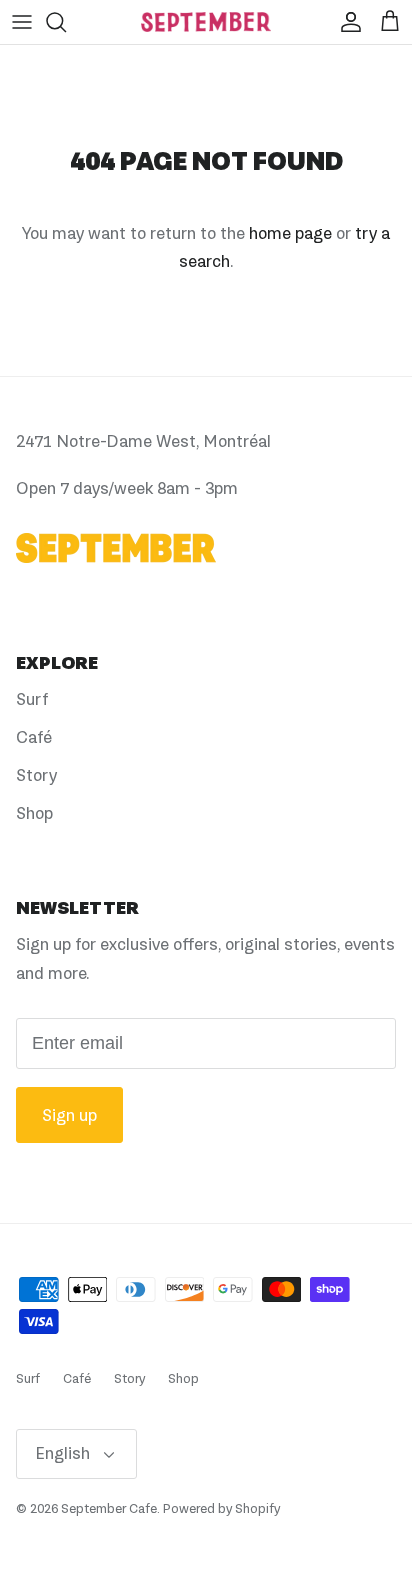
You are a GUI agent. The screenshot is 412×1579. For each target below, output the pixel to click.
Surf (32, 699)
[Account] (346, 22)
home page (290, 233)
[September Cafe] (206, 22)
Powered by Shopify (221, 1508)
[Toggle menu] (22, 22)
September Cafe (109, 1508)
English (62, 1453)
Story (36, 775)
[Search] (66, 22)
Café (34, 737)
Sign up (69, 1115)
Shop (34, 813)
